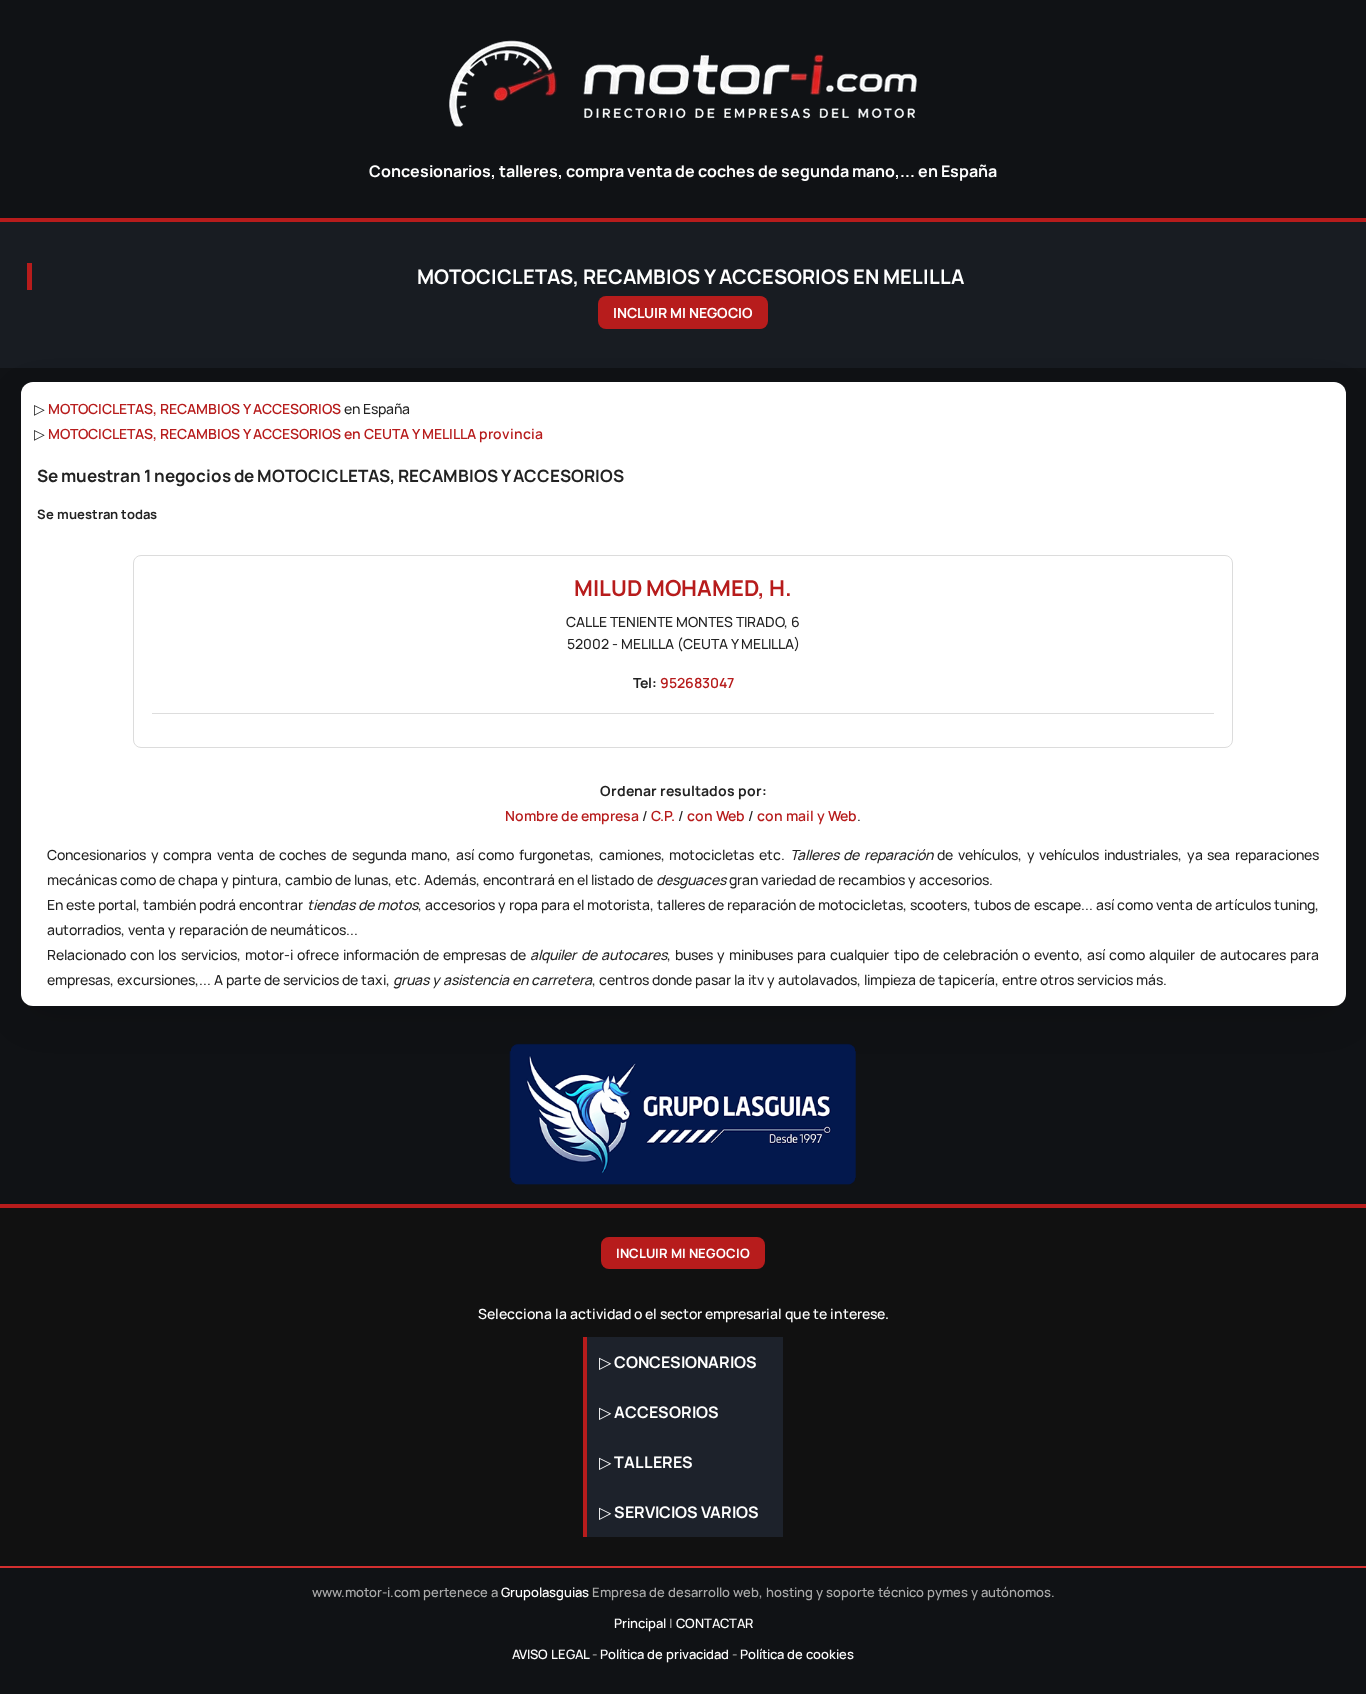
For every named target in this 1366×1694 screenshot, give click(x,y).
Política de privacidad (664, 1654)
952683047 (697, 682)
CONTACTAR (714, 1623)
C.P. (663, 815)
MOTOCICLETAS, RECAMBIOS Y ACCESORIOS (194, 408)
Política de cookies (797, 1654)
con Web (716, 815)
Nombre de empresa (572, 815)
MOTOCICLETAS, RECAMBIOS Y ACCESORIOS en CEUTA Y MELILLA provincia (295, 433)
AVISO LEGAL (550, 1654)
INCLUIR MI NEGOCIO (683, 312)
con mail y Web (807, 815)
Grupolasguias (545, 1592)
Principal (640, 1623)
